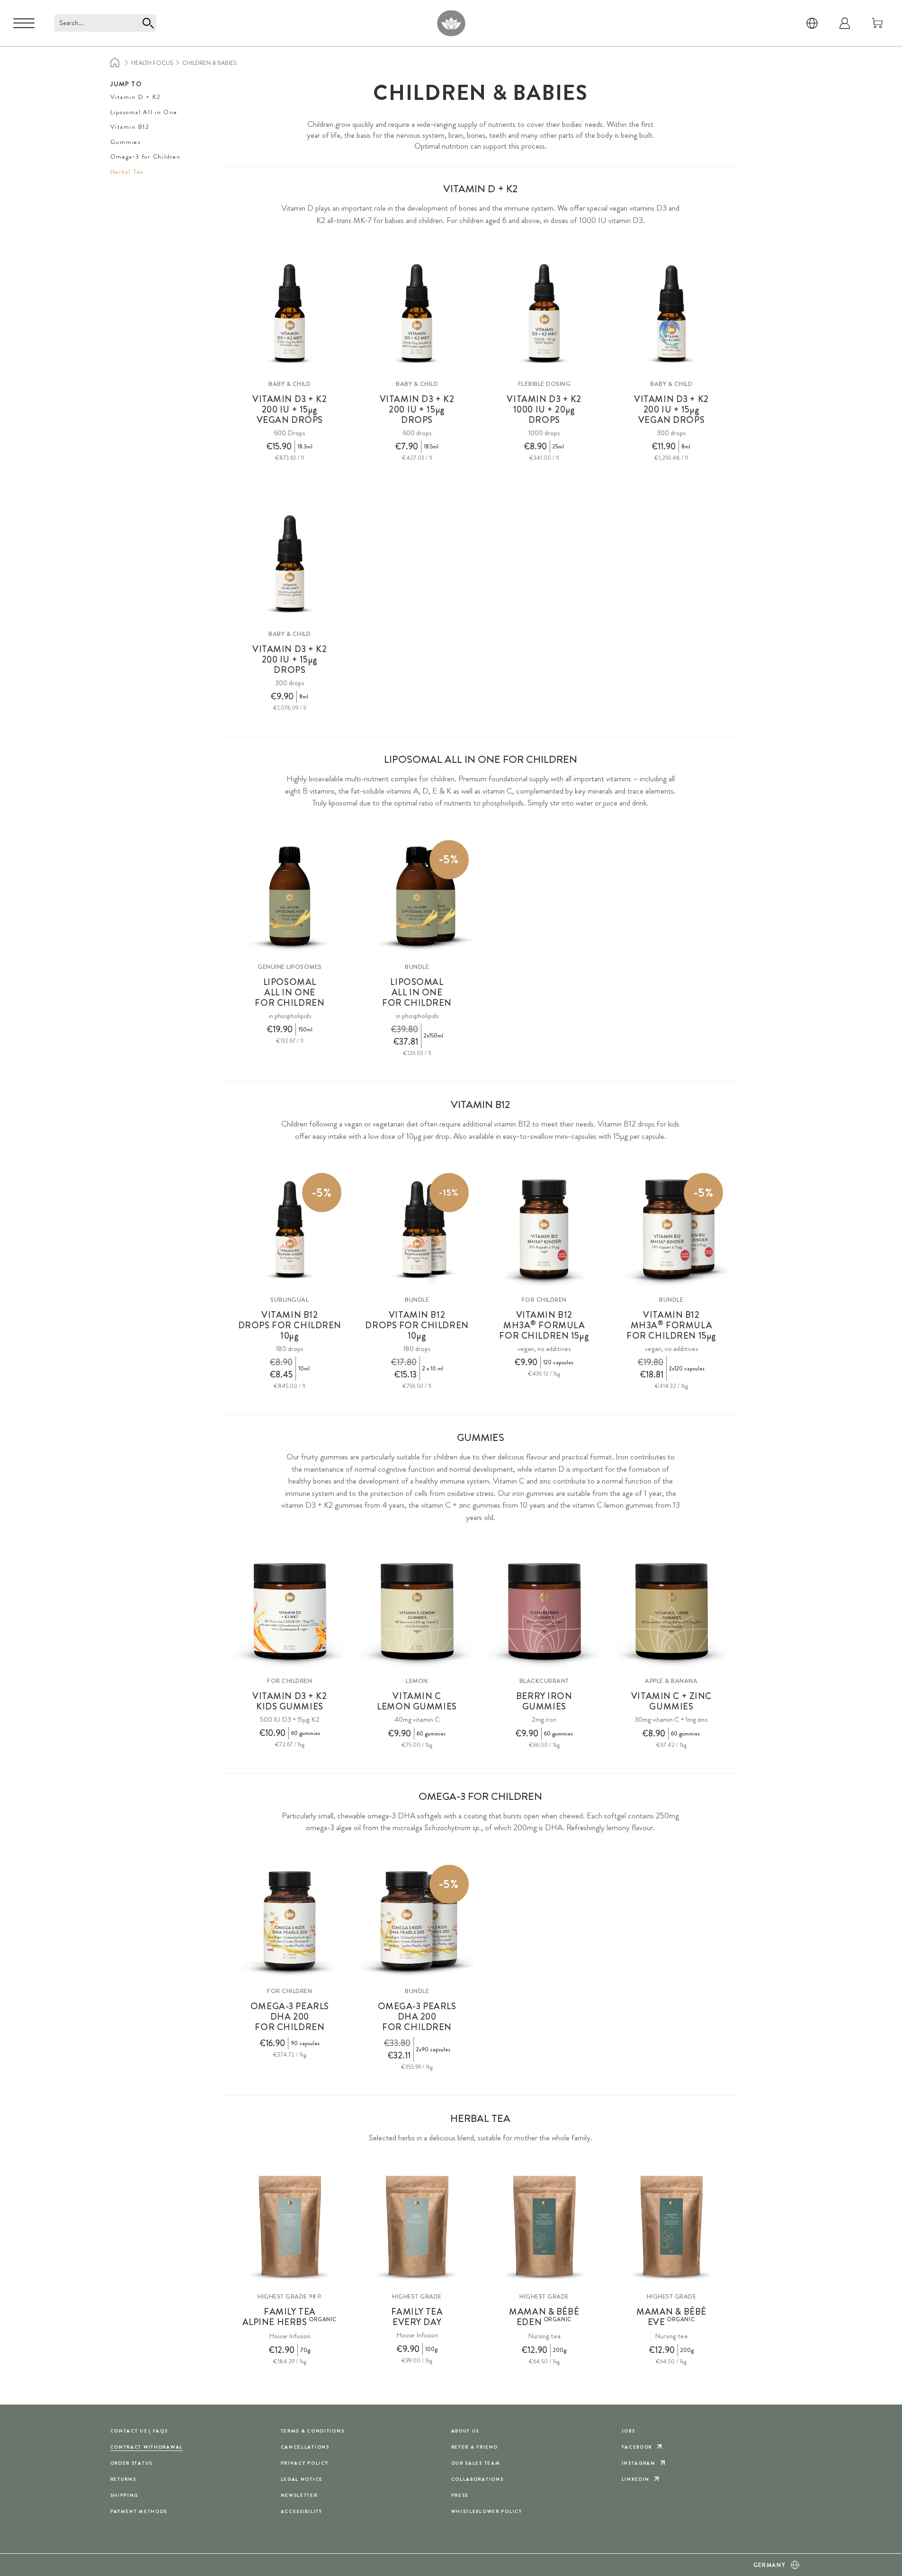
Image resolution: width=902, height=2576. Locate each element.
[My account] (845, 23)
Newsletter (299, 2495)
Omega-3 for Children (146, 157)
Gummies (126, 142)
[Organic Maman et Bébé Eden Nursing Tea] (544, 2227)
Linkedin (636, 2479)
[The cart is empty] (877, 23)
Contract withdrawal (147, 2447)
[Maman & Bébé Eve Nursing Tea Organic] (672, 2227)
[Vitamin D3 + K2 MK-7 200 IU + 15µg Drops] (417, 314)
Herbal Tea (127, 172)
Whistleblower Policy (487, 2511)
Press (460, 2495)
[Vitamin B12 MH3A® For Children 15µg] (544, 1230)
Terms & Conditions (313, 2431)
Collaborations (478, 2479)
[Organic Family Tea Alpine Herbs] (290, 2227)
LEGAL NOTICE (302, 2479)
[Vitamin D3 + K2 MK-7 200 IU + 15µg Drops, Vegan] (672, 314)
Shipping (125, 2495)
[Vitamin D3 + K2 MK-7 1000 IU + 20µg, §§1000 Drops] (544, 314)
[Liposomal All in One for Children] (290, 897)
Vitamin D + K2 (136, 97)
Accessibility (302, 2511)
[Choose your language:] (812, 23)
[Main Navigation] (24, 23)
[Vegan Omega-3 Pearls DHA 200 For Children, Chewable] (290, 1921)
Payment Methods (139, 2511)
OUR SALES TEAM (476, 2463)
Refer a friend (475, 2447)
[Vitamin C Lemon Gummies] (417, 1611)
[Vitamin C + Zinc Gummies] (672, 1611)
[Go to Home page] (451, 23)
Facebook (637, 2447)
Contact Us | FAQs (139, 2431)
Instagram (639, 2463)
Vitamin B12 (130, 127)
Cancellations (305, 2447)
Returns (123, 2479)
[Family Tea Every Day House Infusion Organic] (417, 2227)
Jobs (629, 2431)
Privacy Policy (305, 2463)
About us (465, 2431)
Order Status (132, 2463)
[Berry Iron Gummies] (544, 1611)
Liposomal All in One (144, 112)
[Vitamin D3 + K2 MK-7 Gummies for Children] (290, 1611)
